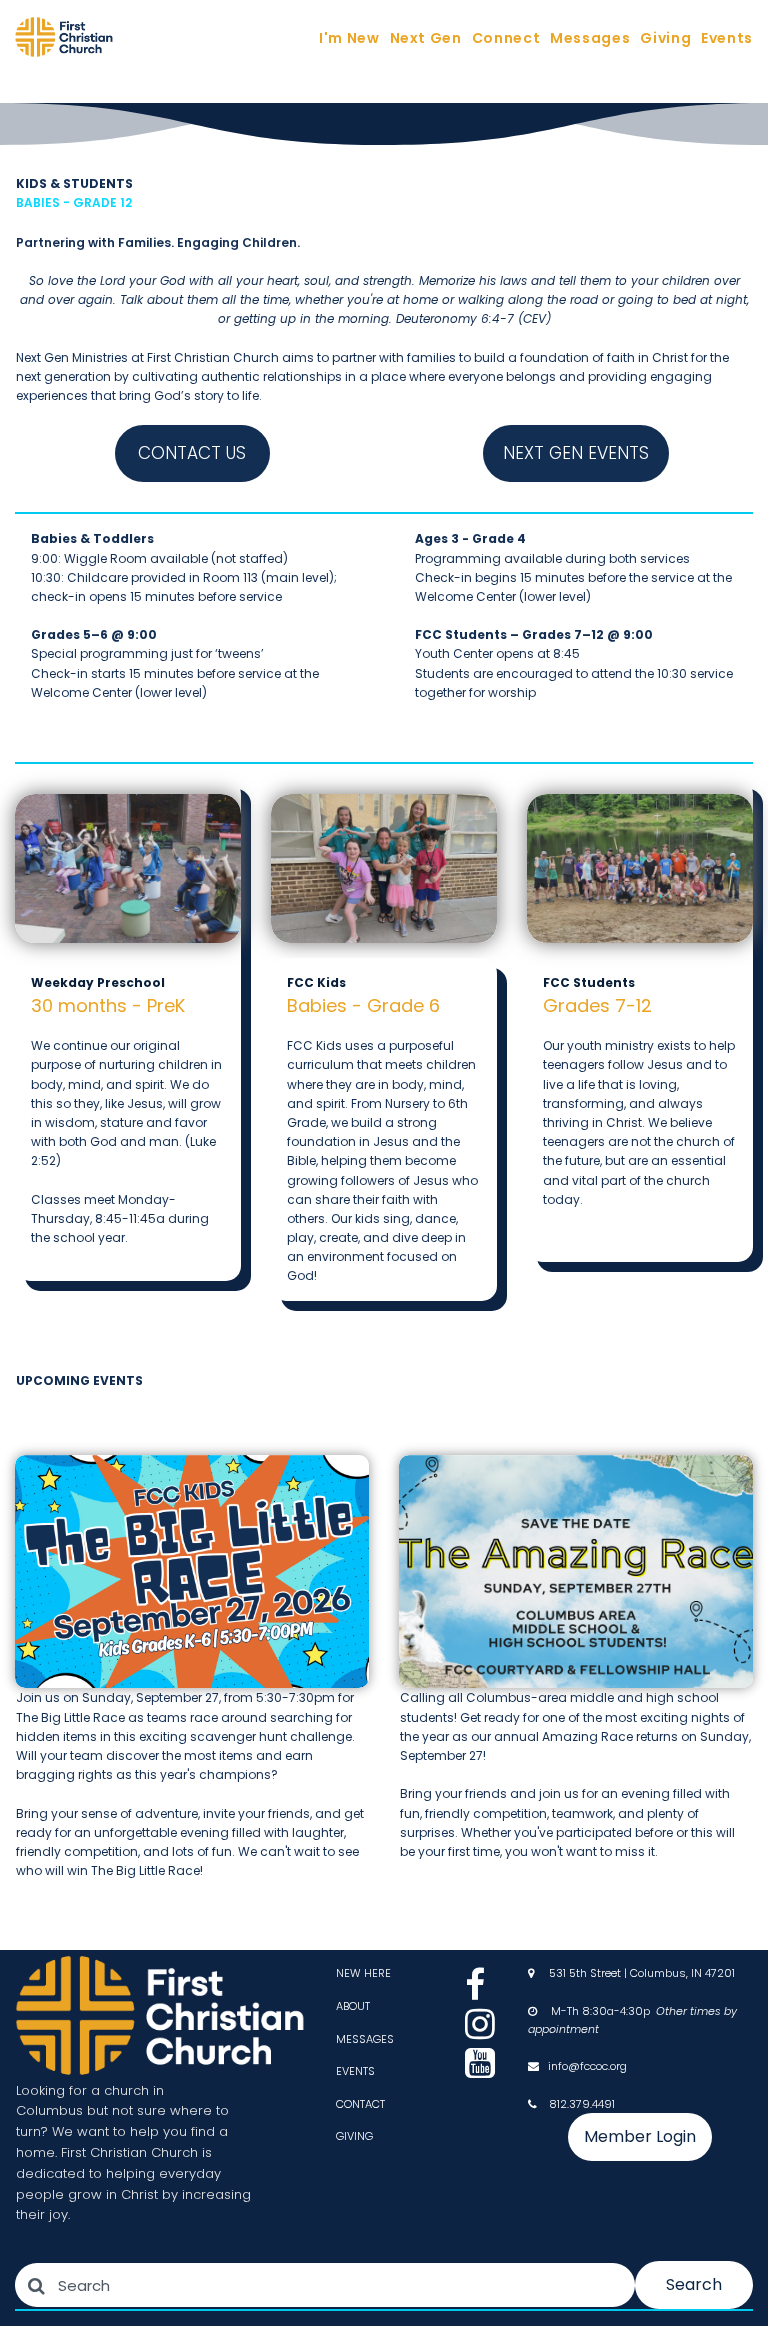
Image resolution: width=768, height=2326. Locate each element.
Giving (665, 38)
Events (727, 38)
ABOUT (353, 2006)
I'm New (349, 38)
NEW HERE (363, 1973)
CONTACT (360, 2104)
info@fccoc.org (587, 2066)
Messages (590, 38)
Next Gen (426, 38)
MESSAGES (365, 2039)
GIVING (354, 2136)
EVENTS (355, 2071)
